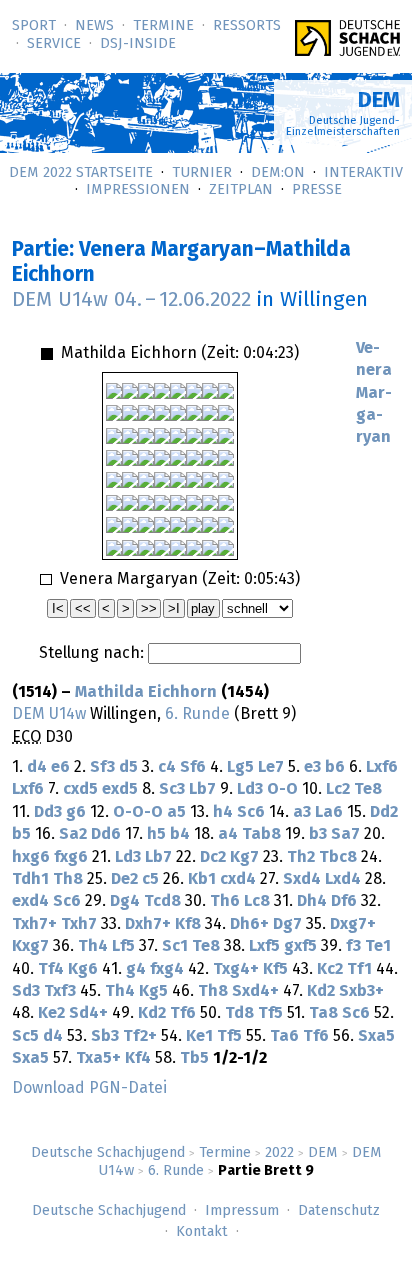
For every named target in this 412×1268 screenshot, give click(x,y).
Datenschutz (339, 1211)
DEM (323, 1153)
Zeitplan (241, 190)
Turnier (202, 173)
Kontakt (202, 1232)
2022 (279, 1153)
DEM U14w (49, 714)
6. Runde (176, 1171)
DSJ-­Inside (138, 44)
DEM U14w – (131, 300)
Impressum (242, 1211)
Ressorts (247, 26)
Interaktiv (363, 173)
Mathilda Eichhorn (146, 692)
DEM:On (278, 173)
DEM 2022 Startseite (81, 173)
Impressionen (138, 190)
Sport (34, 26)
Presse (317, 190)
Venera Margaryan (374, 393)
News (94, 26)
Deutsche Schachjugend (108, 1153)
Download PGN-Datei (89, 1088)
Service (54, 44)
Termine (163, 26)
